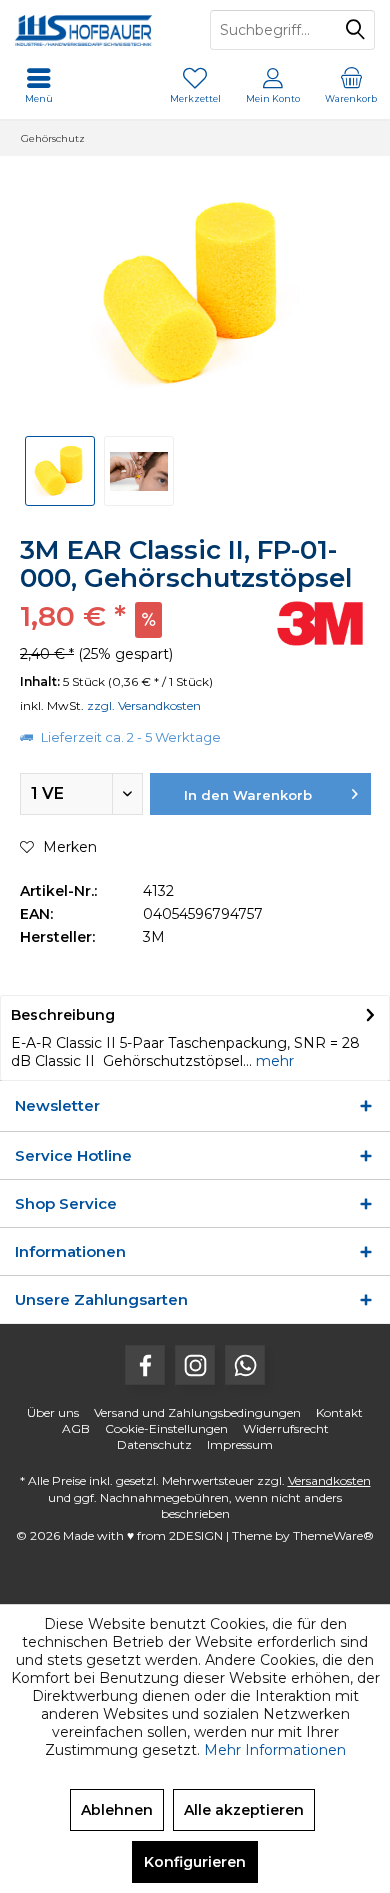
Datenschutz (154, 1444)
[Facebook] (145, 1365)
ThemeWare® (333, 1535)
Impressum (240, 1444)
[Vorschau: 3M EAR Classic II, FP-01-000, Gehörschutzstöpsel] (60, 471)
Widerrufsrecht (286, 1428)
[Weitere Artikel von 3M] (320, 623)
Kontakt (339, 1412)
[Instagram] (195, 1365)
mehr (273, 1061)
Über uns (53, 1412)
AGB (76, 1428)
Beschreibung (63, 1015)
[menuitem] (351, 85)
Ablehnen (117, 1810)
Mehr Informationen (275, 1750)
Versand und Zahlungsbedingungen (197, 1412)
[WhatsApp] (245, 1365)
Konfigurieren (195, 1862)
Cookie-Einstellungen (166, 1428)
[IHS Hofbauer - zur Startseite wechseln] (97, 30)
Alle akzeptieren (244, 1810)
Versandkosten (329, 1480)
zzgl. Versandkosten (144, 705)
